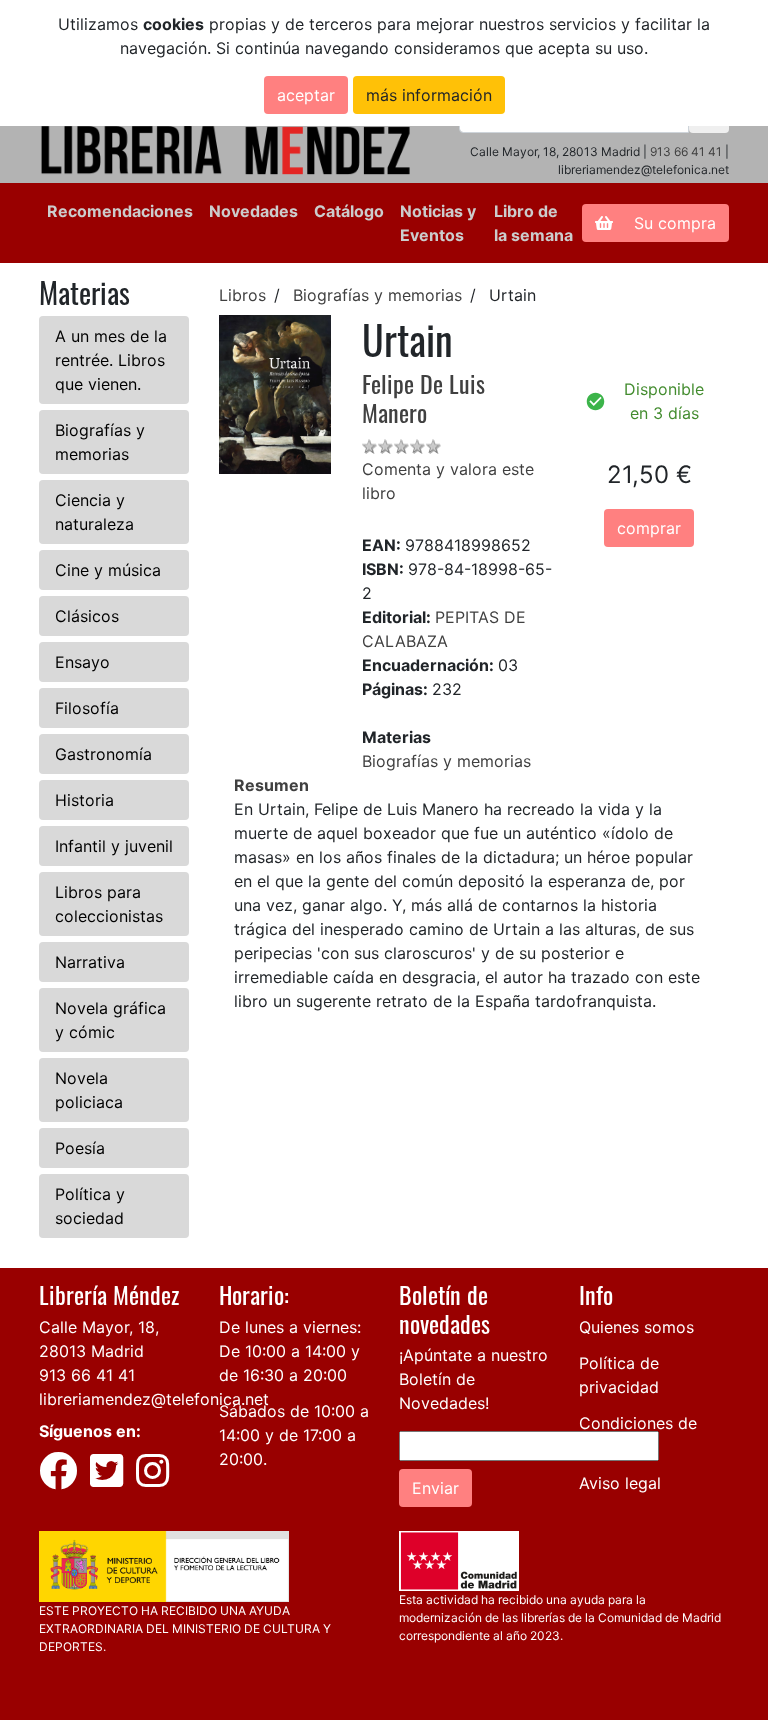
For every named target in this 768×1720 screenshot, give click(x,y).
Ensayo (82, 662)
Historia (84, 800)
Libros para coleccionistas (109, 904)
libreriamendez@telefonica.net (154, 1399)
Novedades (253, 211)
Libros (242, 295)
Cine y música (108, 570)
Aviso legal (620, 1483)
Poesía (80, 1148)
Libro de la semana (533, 223)
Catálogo (349, 211)
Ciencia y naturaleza (94, 512)
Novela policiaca (89, 1090)
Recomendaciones (120, 211)
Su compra (672, 223)
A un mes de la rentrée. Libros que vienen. (111, 360)
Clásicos (87, 616)
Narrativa (90, 962)
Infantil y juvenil (114, 846)
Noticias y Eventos (438, 223)
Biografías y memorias (100, 442)
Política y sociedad (90, 1206)
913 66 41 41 (686, 151)
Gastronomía (103, 754)
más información (429, 95)
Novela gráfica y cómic (110, 1020)
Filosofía (87, 708)
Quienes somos (636, 1327)
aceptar (306, 95)
